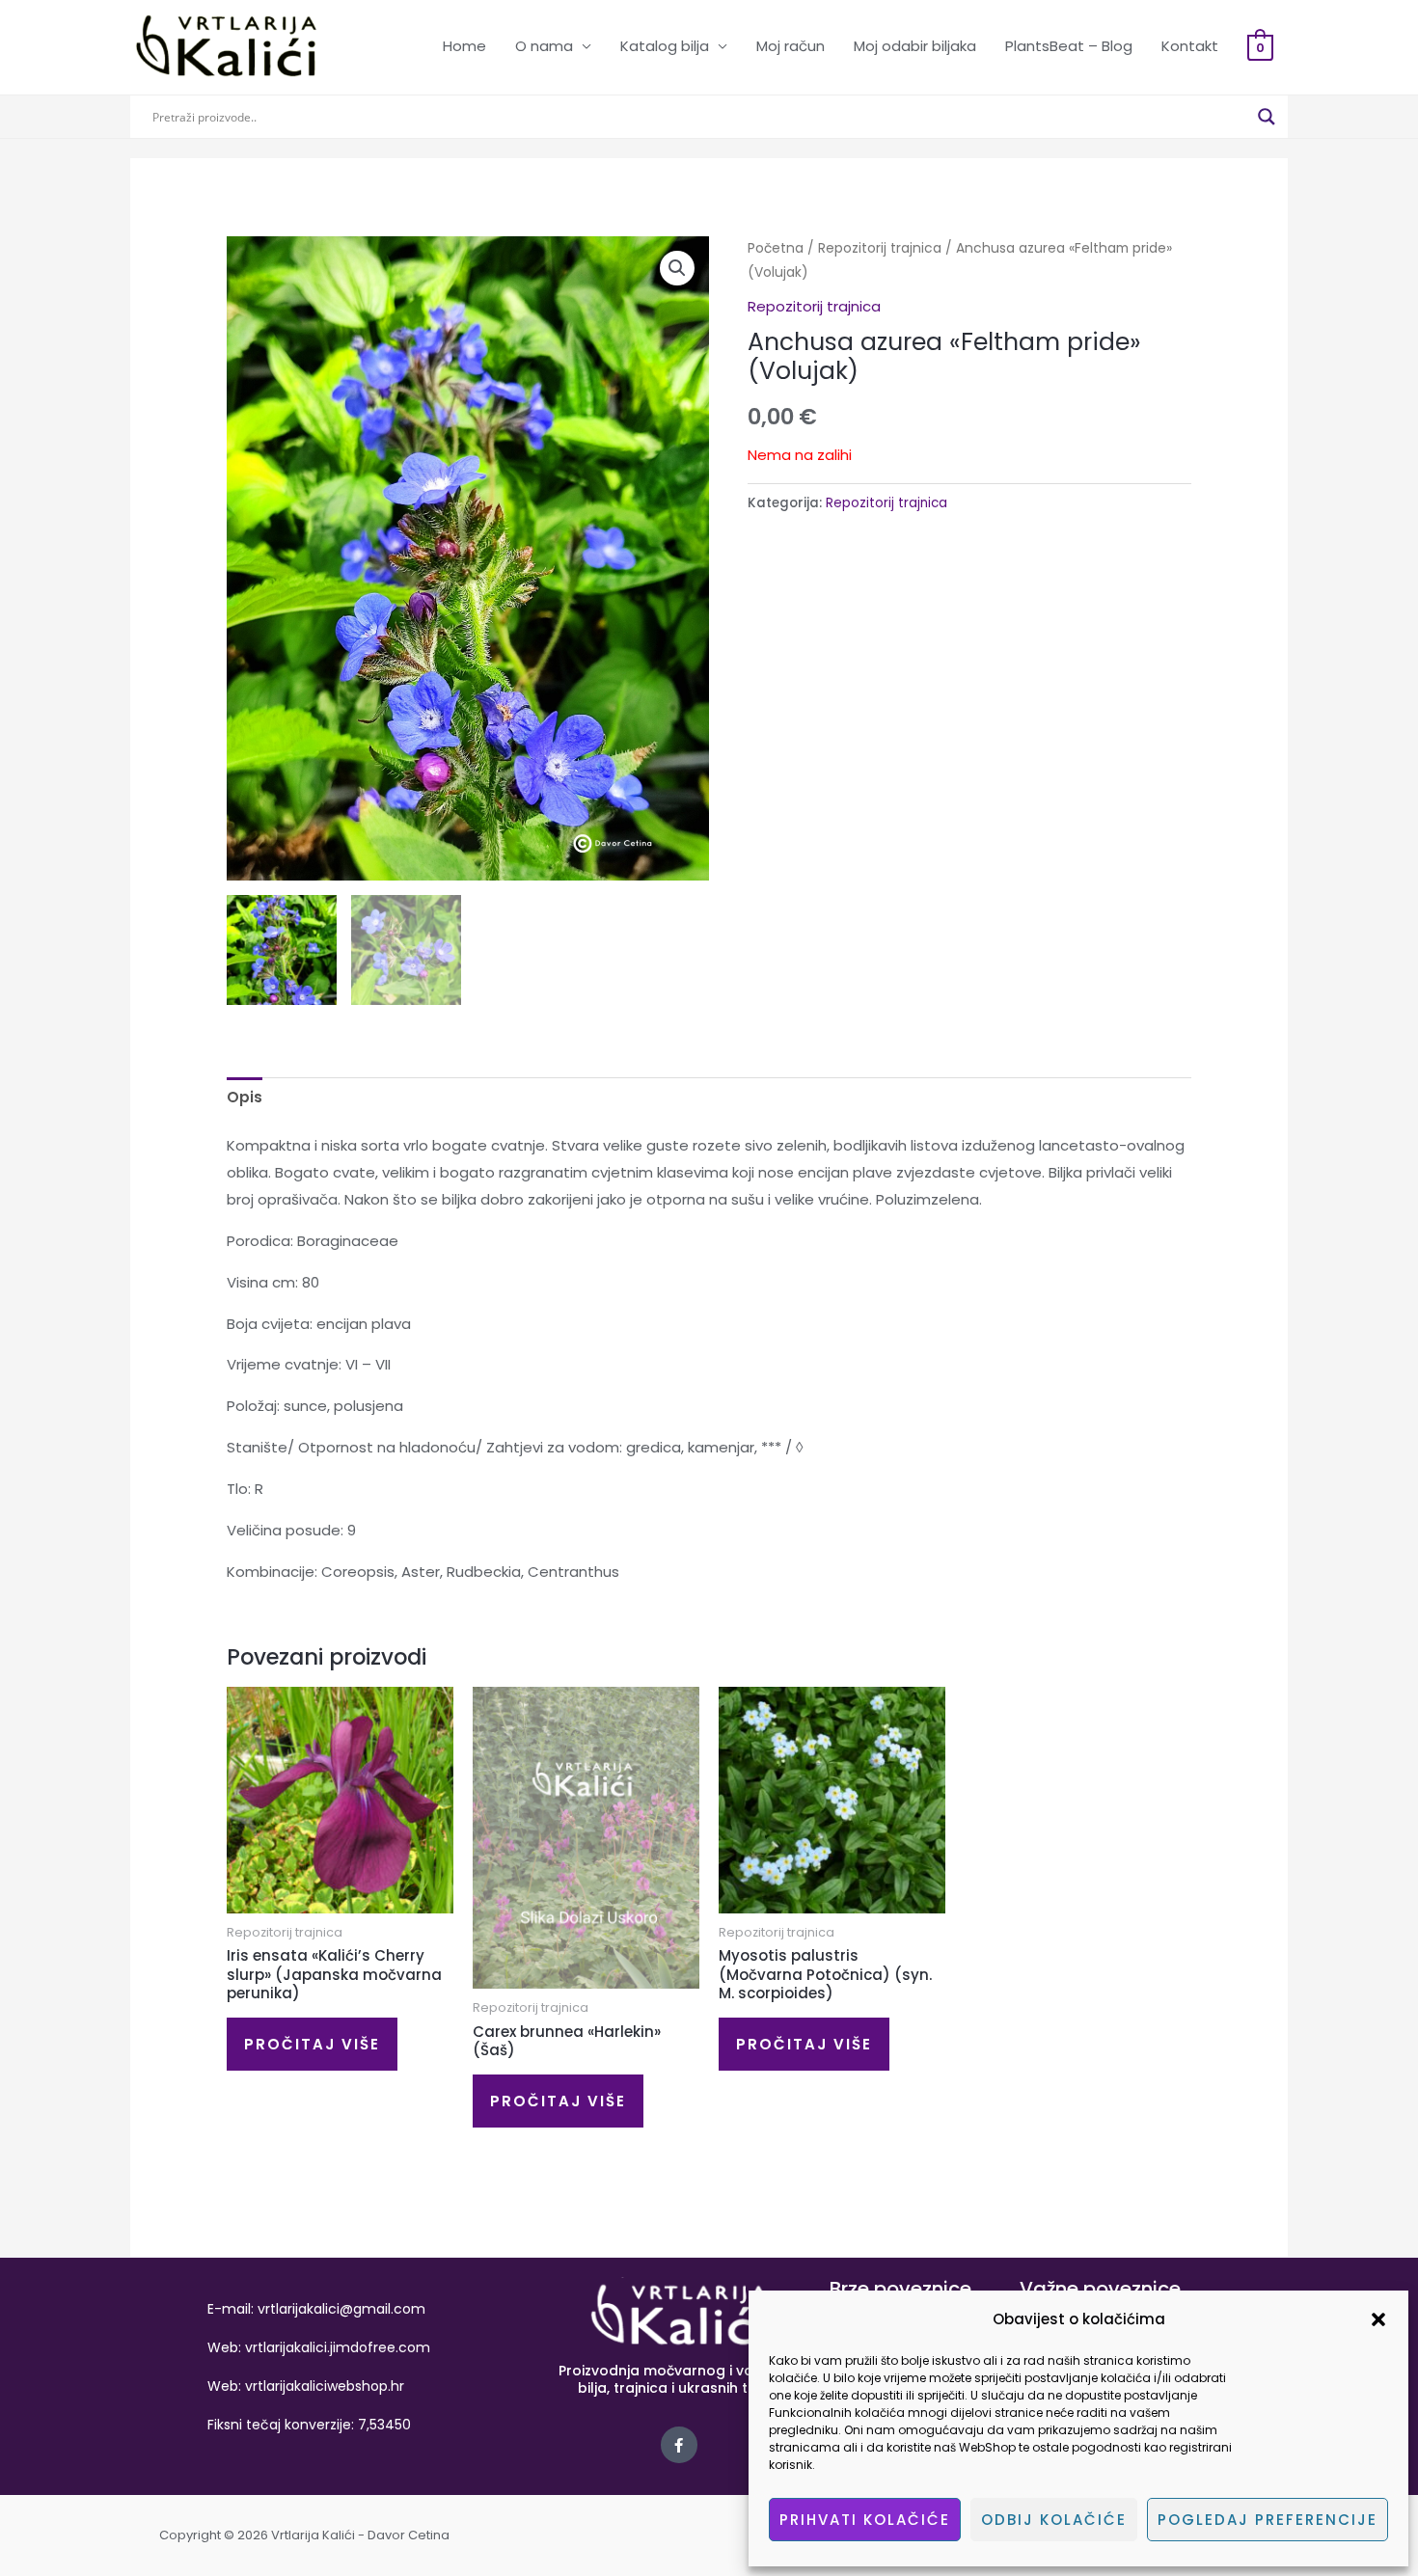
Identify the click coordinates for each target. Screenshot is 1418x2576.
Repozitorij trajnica (880, 248)
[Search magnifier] (1267, 117)
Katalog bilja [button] (665, 46)
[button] (1378, 2319)
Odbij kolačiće (1054, 2520)
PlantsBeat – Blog (1069, 46)
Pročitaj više (312, 2044)
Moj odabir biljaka (915, 46)
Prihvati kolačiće (865, 2520)
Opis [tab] (245, 1097)
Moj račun (791, 46)
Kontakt (1190, 46)
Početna (776, 248)
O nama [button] (544, 46)
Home (464, 46)
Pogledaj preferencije (1268, 2520)
